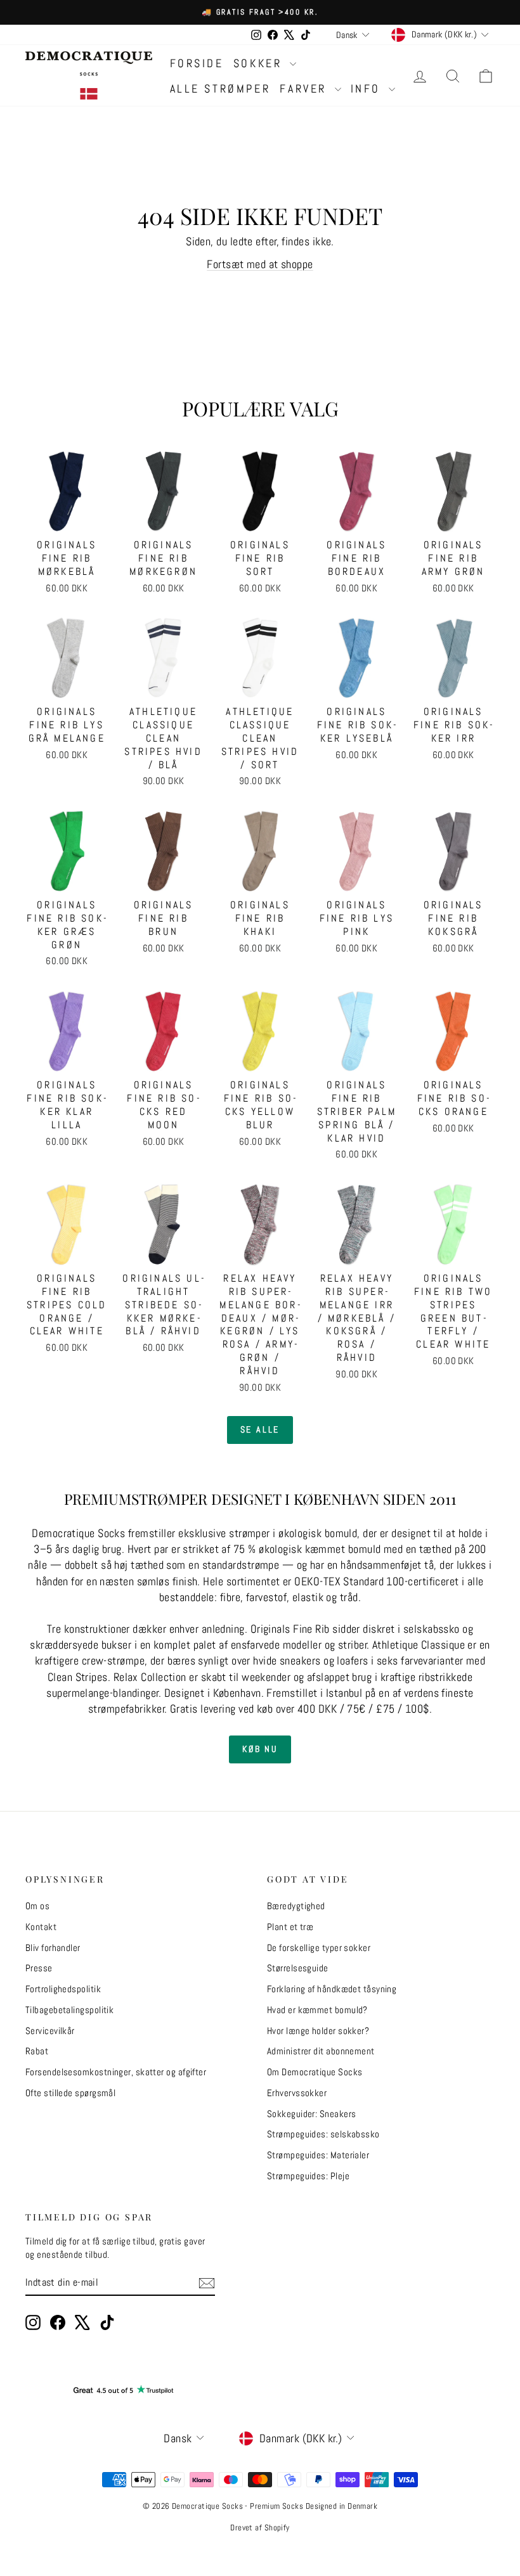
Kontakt (41, 1927)
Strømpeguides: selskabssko (323, 2134)
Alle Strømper (220, 88)
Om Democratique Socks (315, 2072)
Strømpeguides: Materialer (318, 2155)
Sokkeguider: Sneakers (311, 2114)
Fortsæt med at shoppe (260, 264)
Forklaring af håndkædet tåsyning (332, 1989)
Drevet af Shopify (260, 2528)
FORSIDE (197, 63)
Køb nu (260, 1749)
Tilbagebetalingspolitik (69, 2010)
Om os (37, 1906)
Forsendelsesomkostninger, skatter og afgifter (116, 2072)
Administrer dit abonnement (321, 2051)
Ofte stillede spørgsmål (70, 2093)
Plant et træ (290, 1927)
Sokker (260, 63)
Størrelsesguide (298, 1968)
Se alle (260, 1429)
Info (368, 88)
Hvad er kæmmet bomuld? (317, 2010)
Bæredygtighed (296, 1906)
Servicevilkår (50, 2031)
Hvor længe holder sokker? (318, 2031)
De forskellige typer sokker (319, 1948)
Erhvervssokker (297, 2093)
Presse (39, 1968)
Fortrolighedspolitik (63, 1989)
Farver (305, 88)
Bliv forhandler (53, 1948)
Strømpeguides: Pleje (308, 2176)
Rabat (37, 2051)
